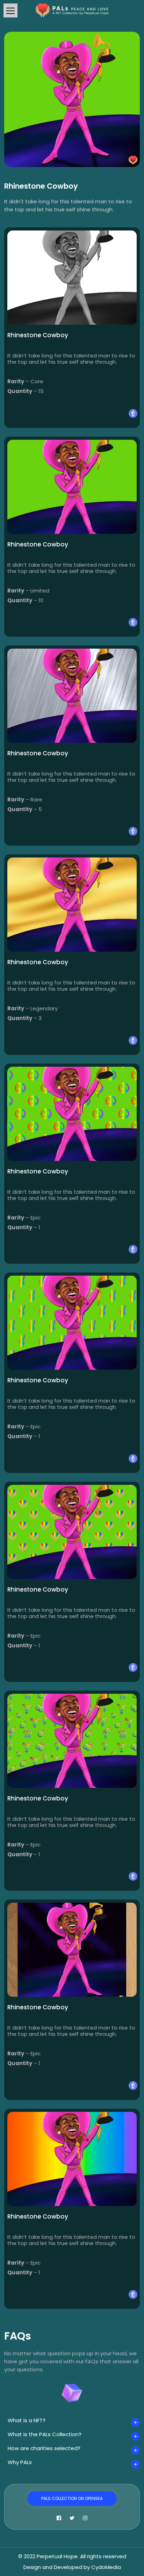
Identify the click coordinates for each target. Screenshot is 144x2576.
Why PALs (20, 2462)
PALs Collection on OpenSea (72, 2498)
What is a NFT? (27, 2420)
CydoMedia (106, 2567)
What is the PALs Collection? (45, 2434)
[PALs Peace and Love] (72, 10)
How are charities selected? (44, 2448)
